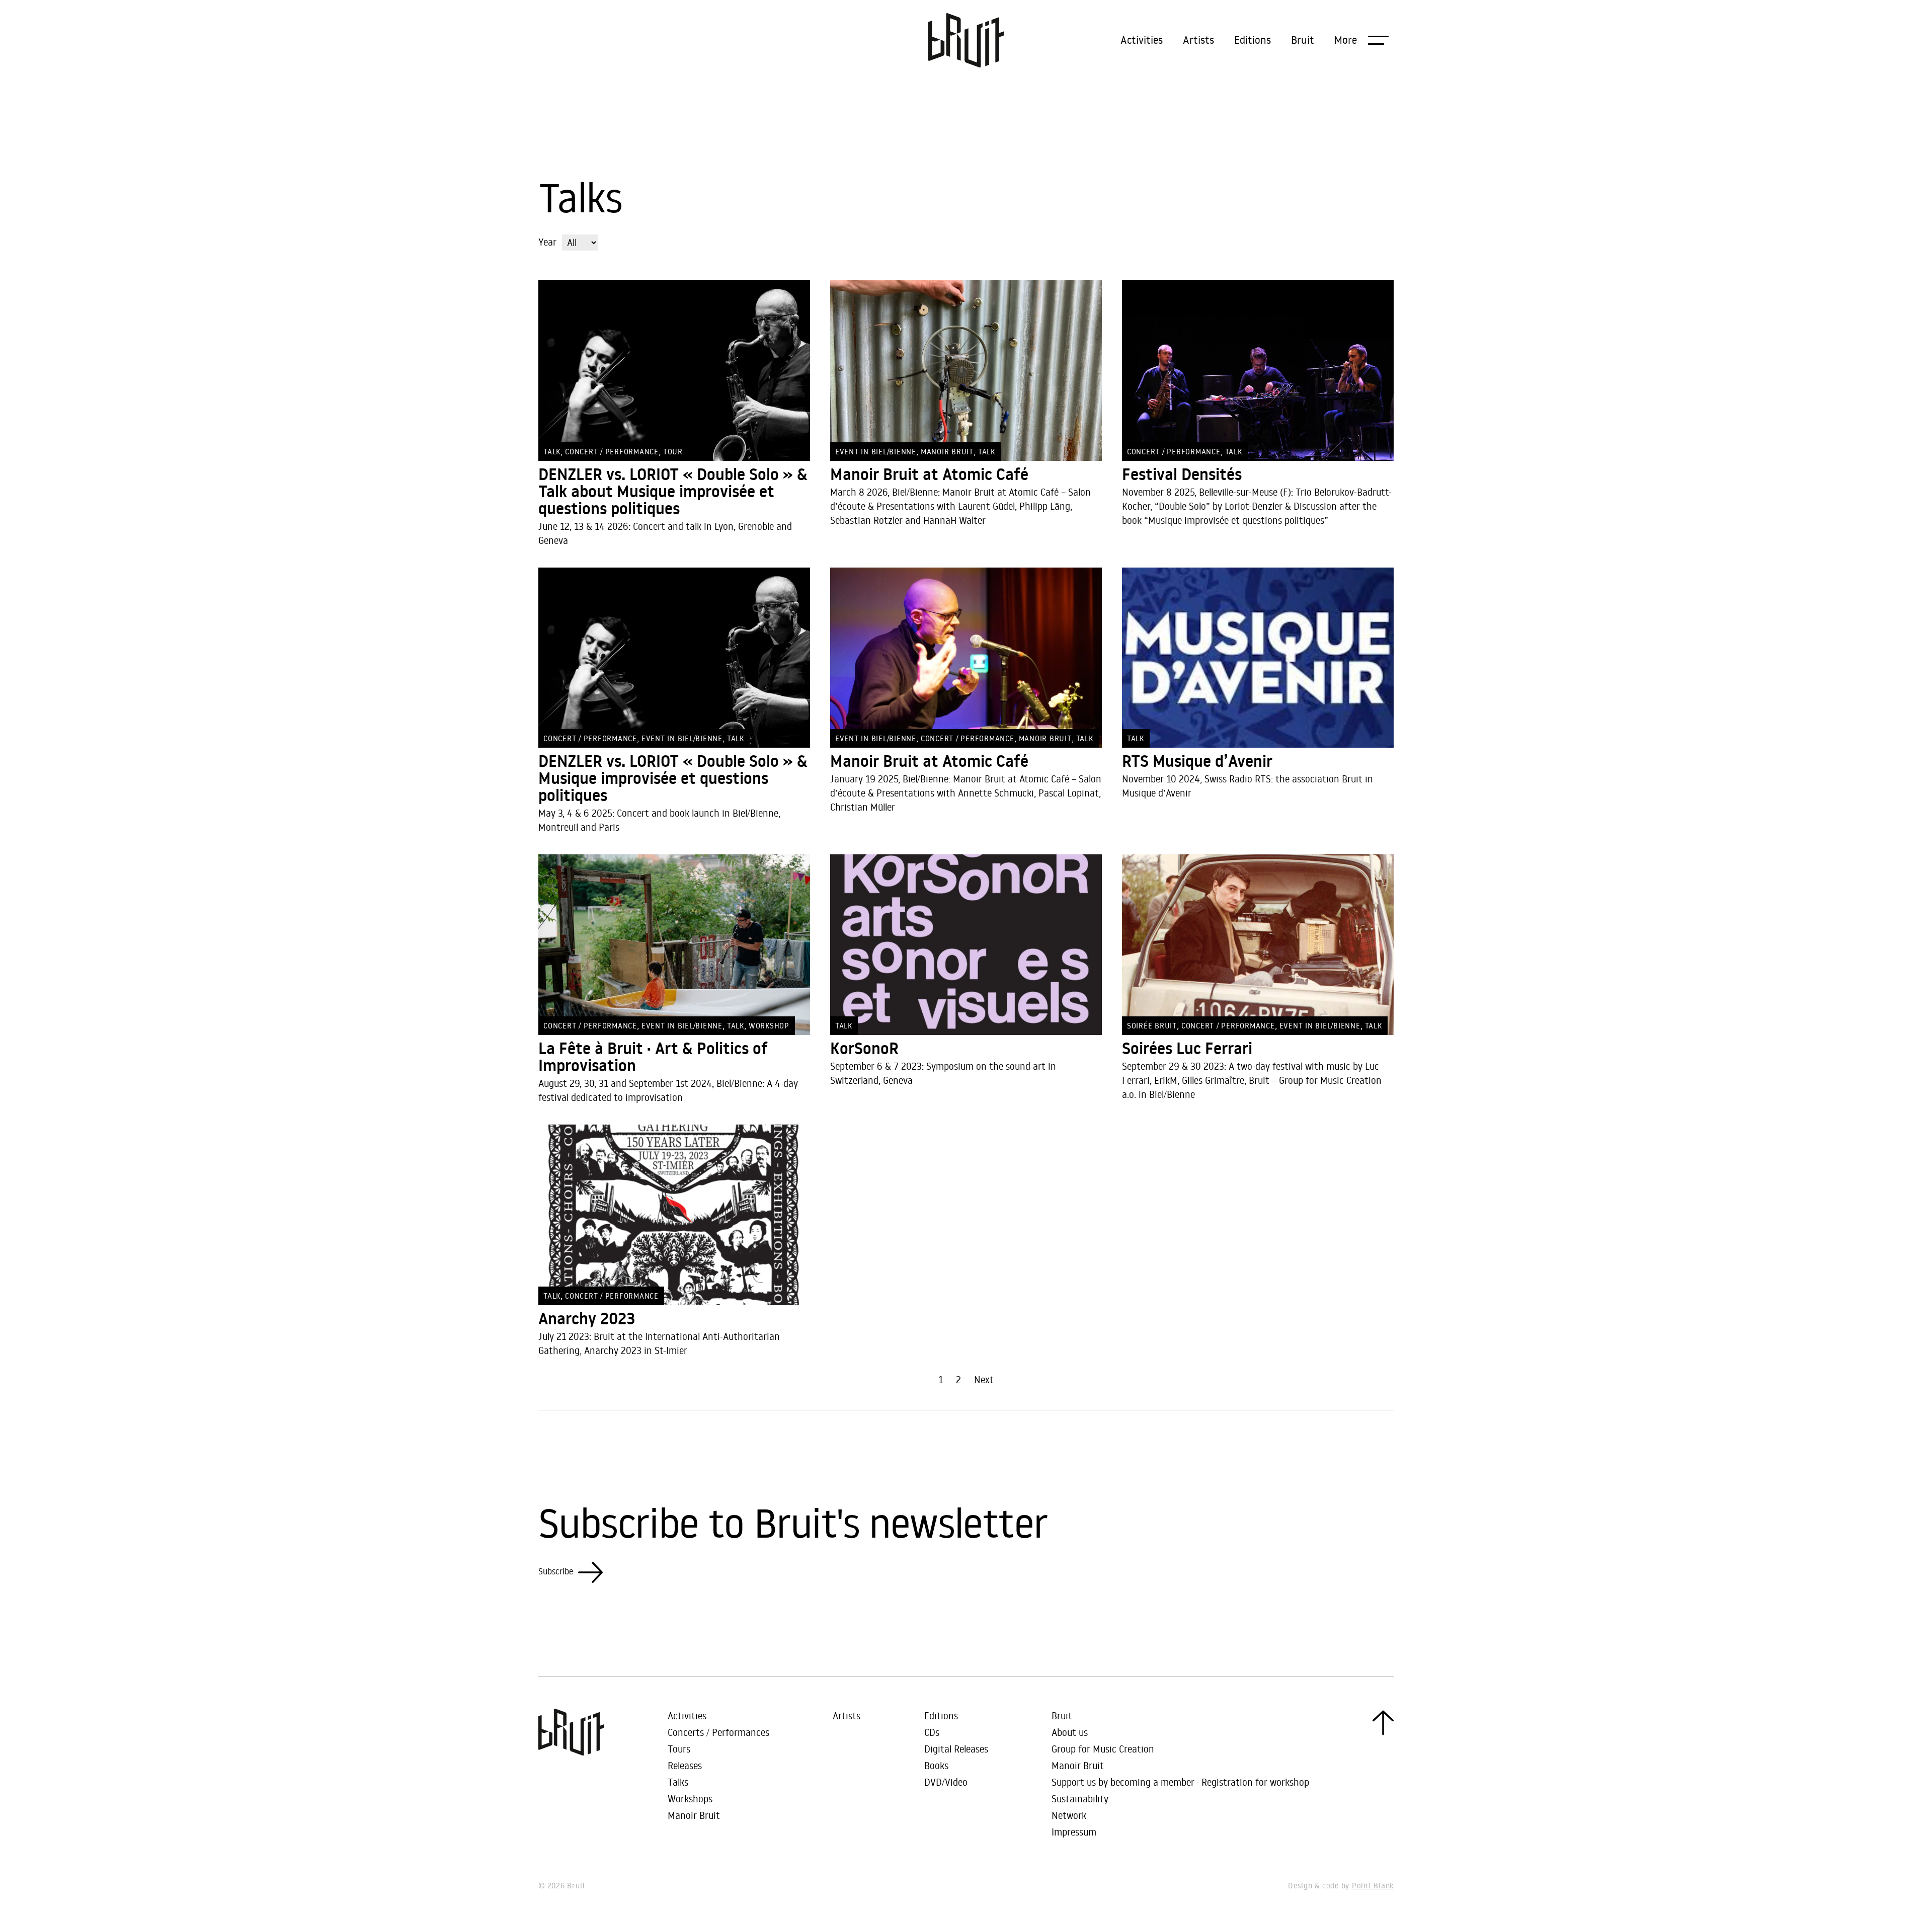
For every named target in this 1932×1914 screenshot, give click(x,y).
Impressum (1074, 1832)
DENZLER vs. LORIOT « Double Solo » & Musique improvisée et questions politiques (673, 778)
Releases (685, 1765)
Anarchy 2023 (587, 1319)
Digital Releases (956, 1749)
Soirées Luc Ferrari (1187, 1049)
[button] (1361, 40)
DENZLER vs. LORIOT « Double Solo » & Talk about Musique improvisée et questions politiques (673, 492)
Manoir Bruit (694, 1815)
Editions (1253, 40)
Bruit (1303, 40)
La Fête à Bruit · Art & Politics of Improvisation (653, 1057)
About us (1070, 1732)
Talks (678, 1782)
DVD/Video (946, 1782)
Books (936, 1765)
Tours (679, 1749)
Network (1069, 1815)
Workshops (690, 1799)
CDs (932, 1732)
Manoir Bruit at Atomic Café (929, 474)
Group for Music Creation (1103, 1749)
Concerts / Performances (718, 1732)
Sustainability (1080, 1799)
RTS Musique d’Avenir (1197, 761)
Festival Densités (1182, 474)
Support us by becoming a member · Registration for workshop (1180, 1782)
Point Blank (1373, 1886)
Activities (1142, 40)
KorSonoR (864, 1049)
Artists (1198, 40)
